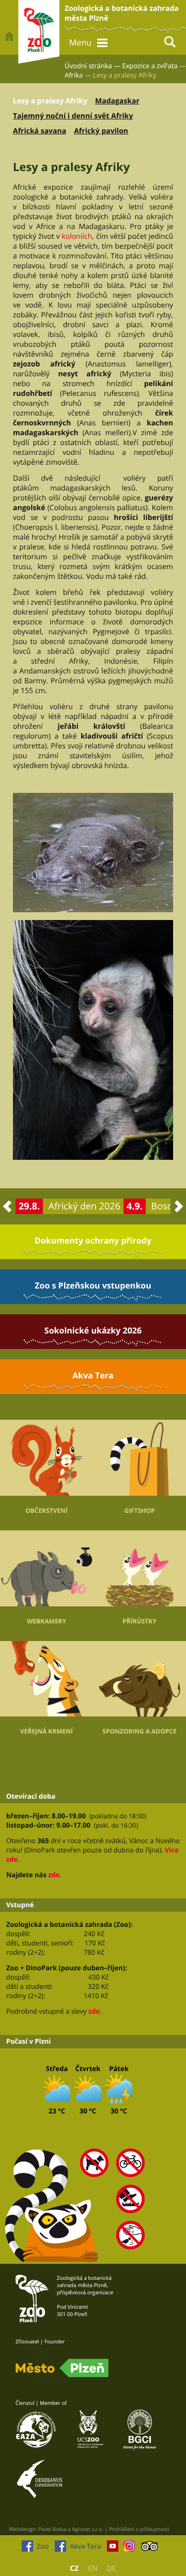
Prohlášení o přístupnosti (139, 2529)
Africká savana (40, 131)
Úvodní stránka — (92, 66)
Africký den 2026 (84, 1206)
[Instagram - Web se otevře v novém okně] (129, 2549)
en (92, 2569)
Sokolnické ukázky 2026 (93, 1330)
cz (74, 2569)
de (112, 2569)
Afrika (74, 75)
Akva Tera (93, 1375)
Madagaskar (117, 101)
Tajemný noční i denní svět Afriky (73, 116)
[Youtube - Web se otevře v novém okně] (113, 2549)
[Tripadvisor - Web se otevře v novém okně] (150, 2549)
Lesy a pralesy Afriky (50, 101)
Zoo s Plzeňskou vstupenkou (93, 1285)
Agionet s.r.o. (88, 2529)
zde (54, 1875)
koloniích (77, 236)
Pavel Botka (52, 2529)
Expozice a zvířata (150, 66)
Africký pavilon (101, 131)
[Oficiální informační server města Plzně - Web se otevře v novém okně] (62, 2368)
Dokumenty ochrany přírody (93, 1240)
